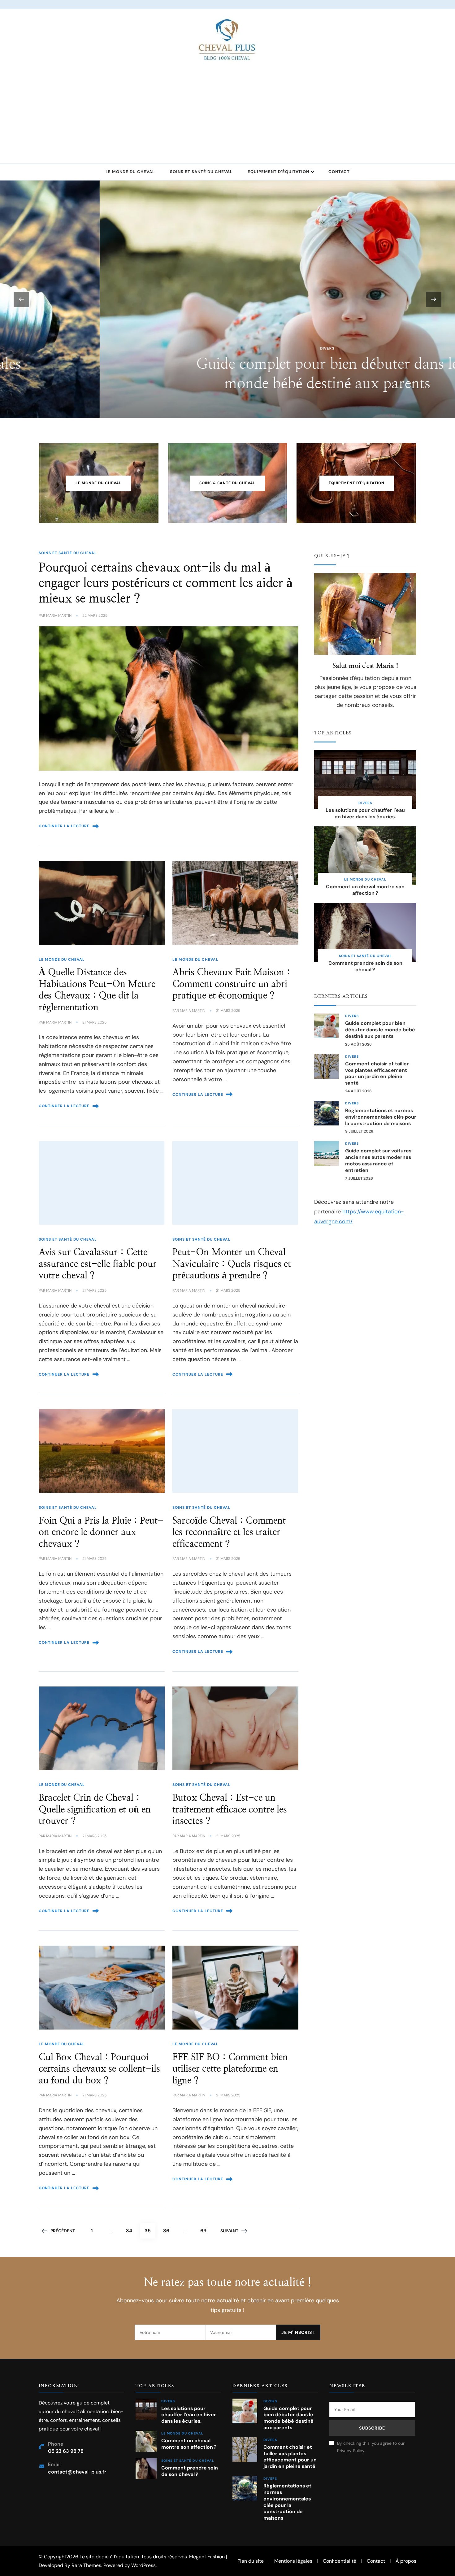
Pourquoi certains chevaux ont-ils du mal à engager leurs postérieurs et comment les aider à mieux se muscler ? (166, 583)
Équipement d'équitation (357, 483)
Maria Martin (59, 616)
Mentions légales (293, 2561)
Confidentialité (340, 2561)
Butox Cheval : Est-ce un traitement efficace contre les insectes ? (230, 1810)
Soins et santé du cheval (201, 172)
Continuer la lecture (64, 826)
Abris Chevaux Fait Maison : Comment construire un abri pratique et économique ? (231, 984)
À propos (406, 2561)
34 (131, 2230)
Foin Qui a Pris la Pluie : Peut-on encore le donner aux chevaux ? (101, 1532)
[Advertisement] (227, 108)
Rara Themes (86, 2565)
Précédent (63, 2231)
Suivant (229, 2231)
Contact (339, 172)
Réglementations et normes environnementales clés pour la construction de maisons (381, 1117)
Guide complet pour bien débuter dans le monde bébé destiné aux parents (380, 1030)
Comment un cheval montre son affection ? (365, 890)
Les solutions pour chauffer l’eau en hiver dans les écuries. (365, 814)
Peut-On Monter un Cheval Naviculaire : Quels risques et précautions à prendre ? (232, 1264)
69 (206, 2230)
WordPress (143, 2565)
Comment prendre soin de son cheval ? (365, 966)
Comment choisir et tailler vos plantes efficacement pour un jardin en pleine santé (377, 1073)
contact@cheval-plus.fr (77, 2472)
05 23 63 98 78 (66, 2451)
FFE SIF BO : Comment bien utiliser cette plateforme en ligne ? (230, 2069)
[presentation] (21, 299)
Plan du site (251, 2561)
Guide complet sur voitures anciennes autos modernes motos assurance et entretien (378, 1160)
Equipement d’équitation (278, 172)
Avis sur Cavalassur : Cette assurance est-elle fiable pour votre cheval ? (98, 1264)
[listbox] (227, 299)
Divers (228, 348)
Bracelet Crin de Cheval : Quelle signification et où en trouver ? (95, 1810)
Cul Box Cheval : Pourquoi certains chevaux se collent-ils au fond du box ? (99, 2069)
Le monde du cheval (130, 172)
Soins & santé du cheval (227, 483)
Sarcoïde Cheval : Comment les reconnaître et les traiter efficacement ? (229, 1532)
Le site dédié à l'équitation (109, 2557)
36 (168, 2230)
